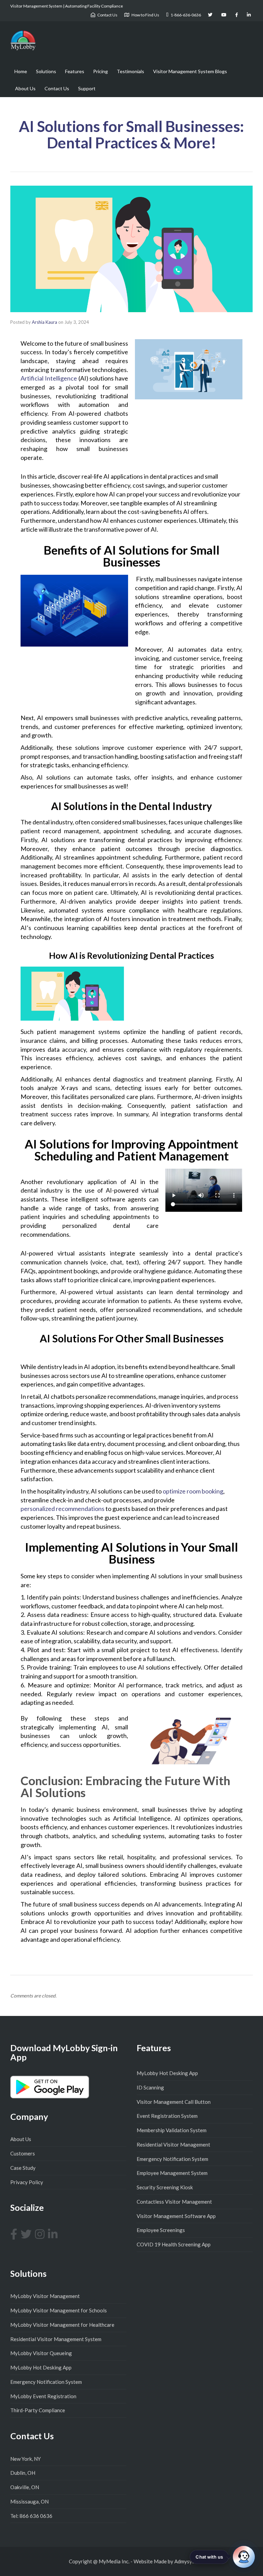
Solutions (46, 71)
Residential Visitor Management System (56, 2339)
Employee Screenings (161, 2230)
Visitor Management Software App (176, 2216)
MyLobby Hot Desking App (167, 2073)
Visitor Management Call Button (174, 2102)
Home (21, 71)
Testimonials (130, 71)
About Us (25, 88)
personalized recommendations (63, 1509)
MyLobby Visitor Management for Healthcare (62, 2325)
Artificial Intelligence (49, 378)
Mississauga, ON (29, 2501)
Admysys (184, 2561)
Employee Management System (172, 2173)
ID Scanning (150, 2087)
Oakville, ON (25, 2487)
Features (75, 71)
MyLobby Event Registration (43, 2396)
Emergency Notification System (172, 2159)
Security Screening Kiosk (165, 2187)
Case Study (23, 2168)
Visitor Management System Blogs (190, 71)
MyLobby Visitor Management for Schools (59, 2310)
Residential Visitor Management (173, 2145)
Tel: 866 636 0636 (31, 2516)
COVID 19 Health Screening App (174, 2244)
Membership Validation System (172, 2130)
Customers (23, 2153)
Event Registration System (167, 2116)
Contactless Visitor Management (174, 2202)
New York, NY (26, 2459)
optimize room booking (193, 1491)
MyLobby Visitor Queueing (41, 2353)
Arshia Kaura (45, 322)
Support (87, 88)
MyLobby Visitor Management (45, 2296)
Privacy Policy (27, 2182)
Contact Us (57, 88)
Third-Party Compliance (38, 2410)
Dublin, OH (23, 2473)
